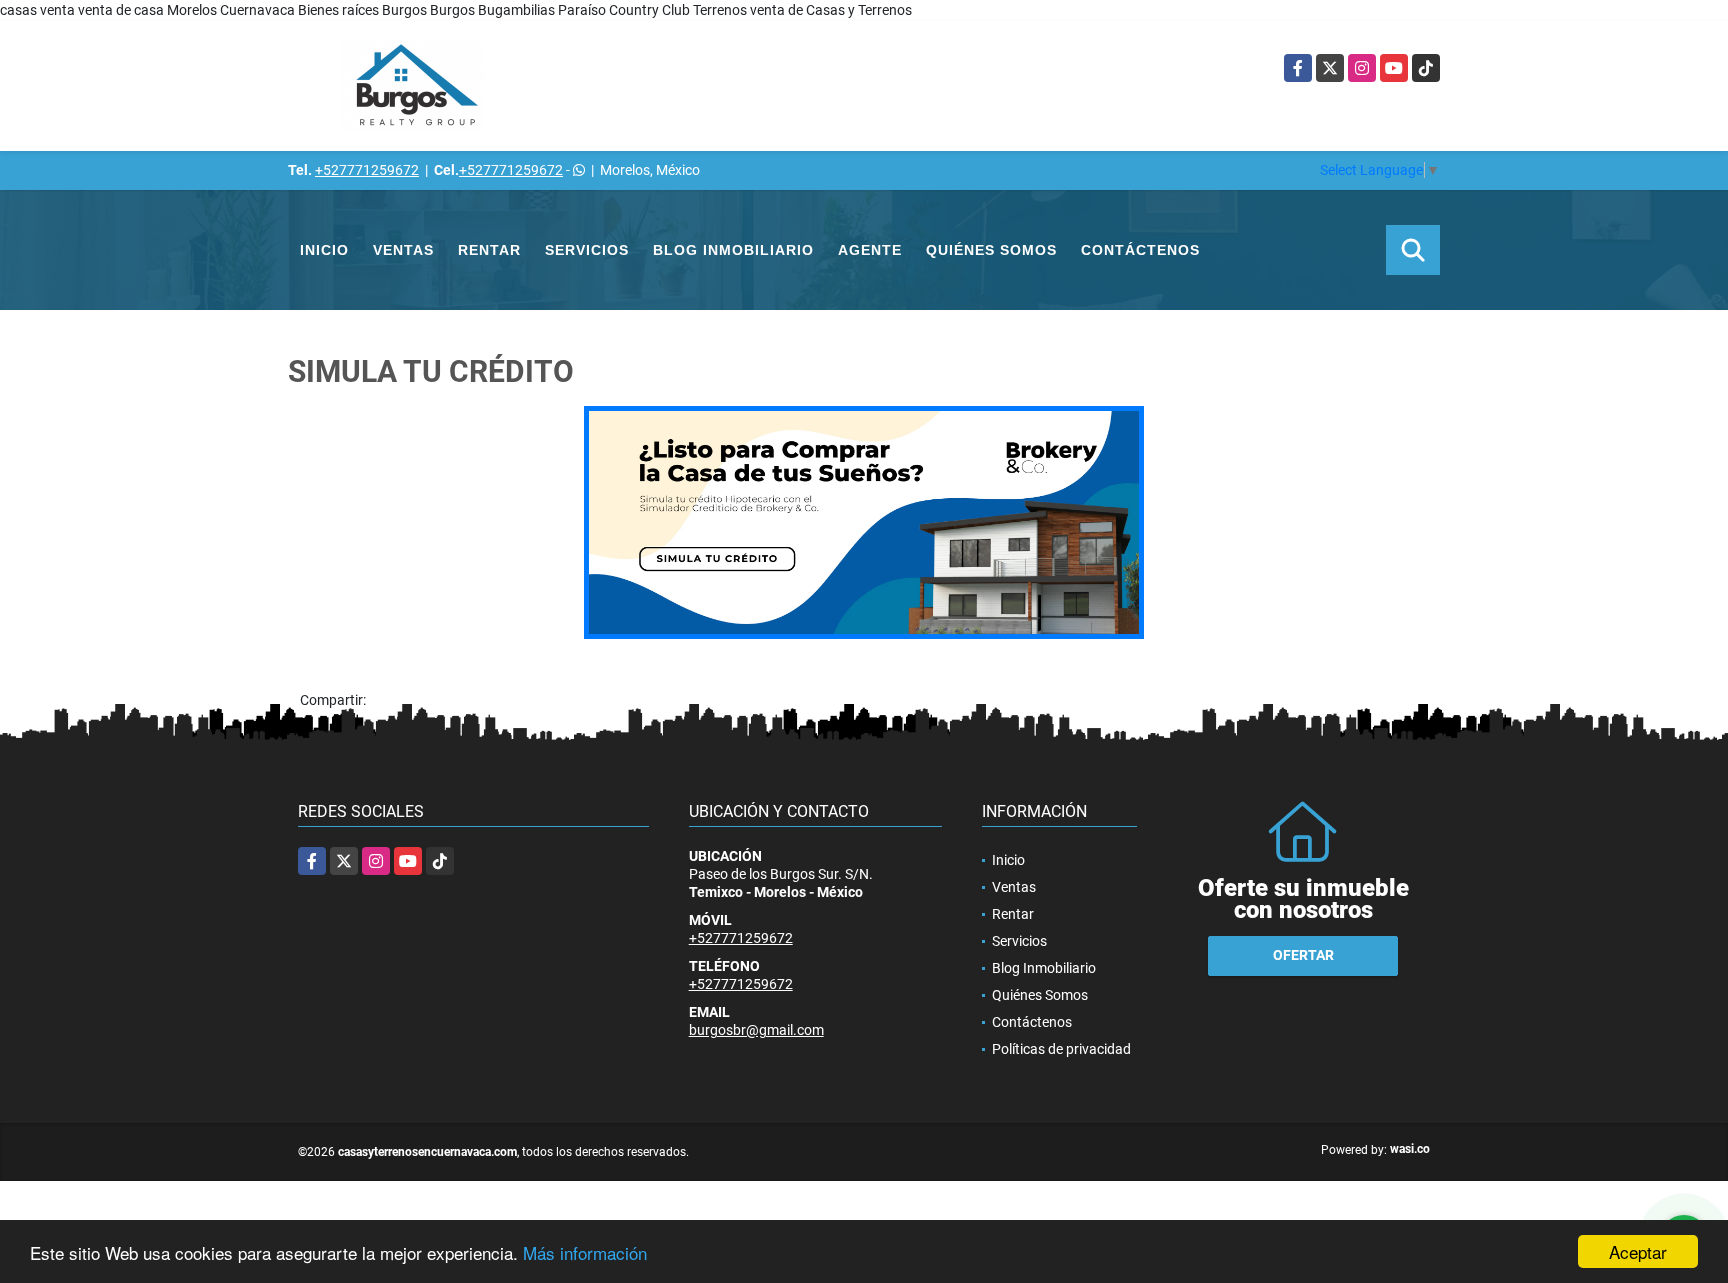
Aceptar (1638, 1251)
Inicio (324, 250)
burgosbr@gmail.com (756, 1030)
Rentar (489, 250)
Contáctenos (1140, 250)
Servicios (587, 250)
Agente (870, 250)
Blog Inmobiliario (733, 250)
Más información (585, 1252)
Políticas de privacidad (1061, 1049)
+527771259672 (367, 170)
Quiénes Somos (991, 250)
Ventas (403, 250)
